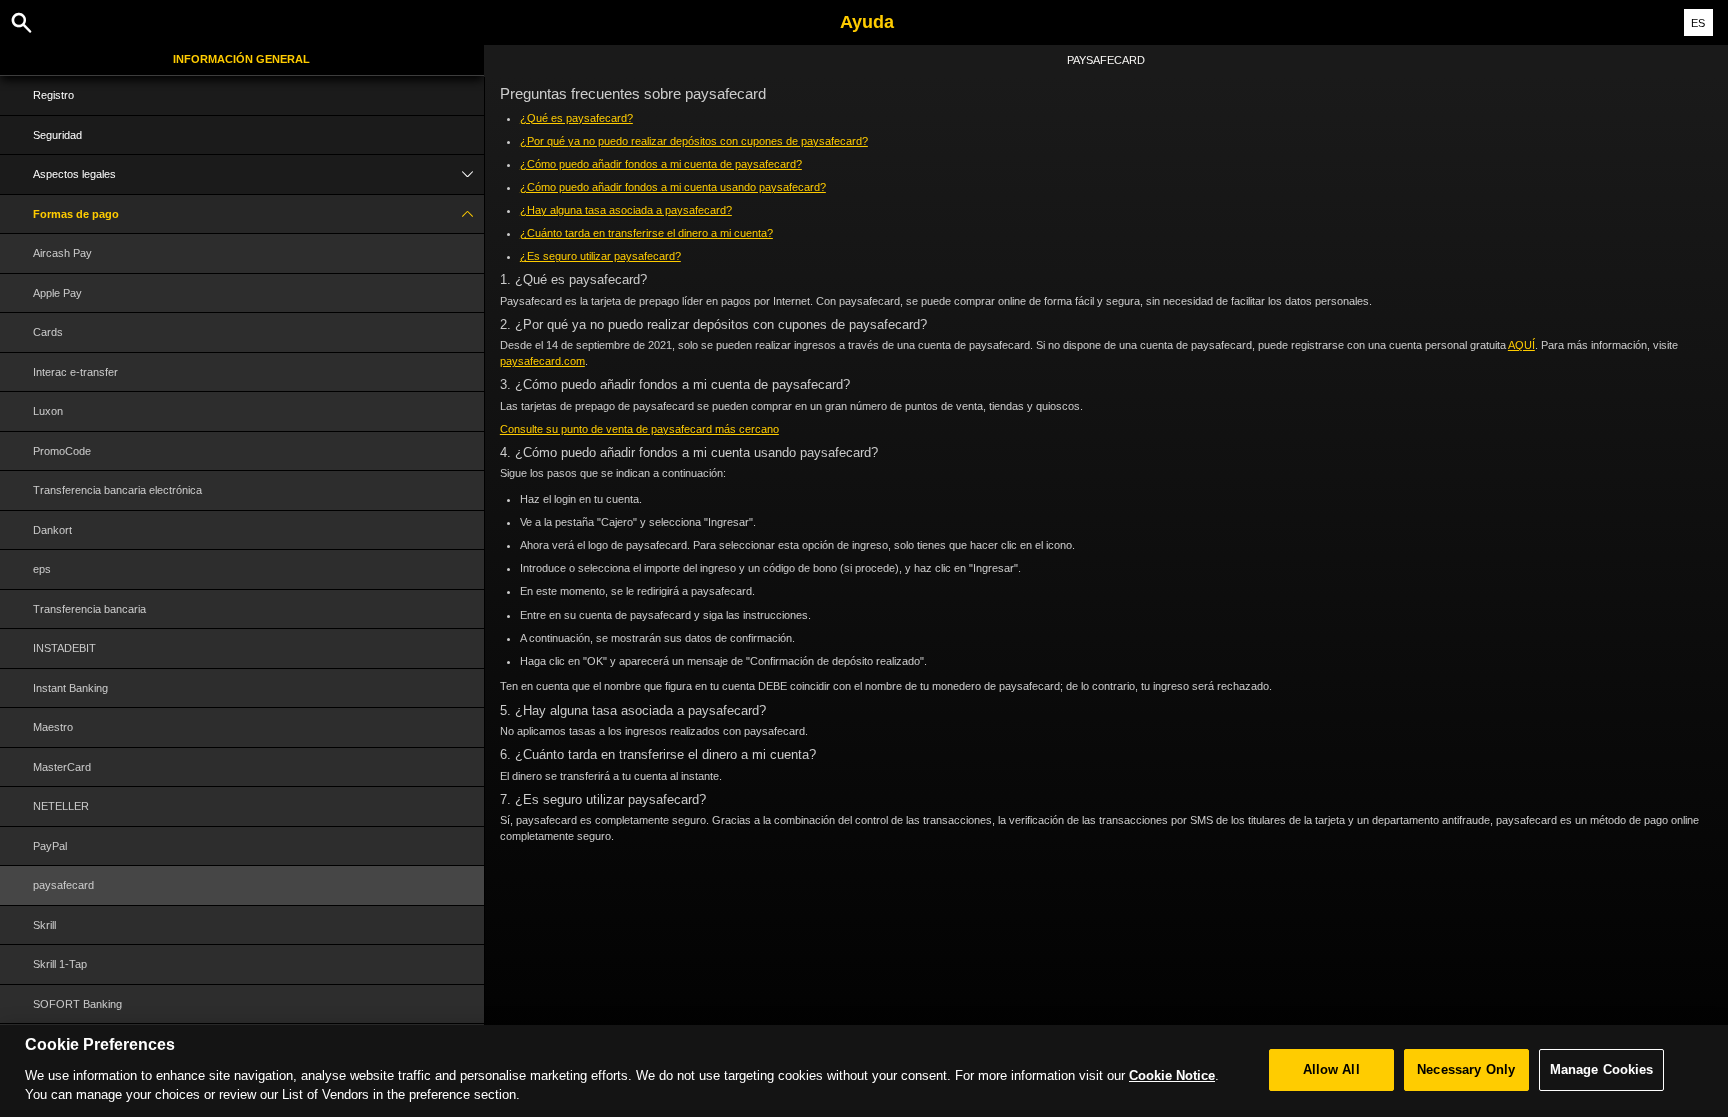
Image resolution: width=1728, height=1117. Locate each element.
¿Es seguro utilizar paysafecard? (600, 256)
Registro (53, 95)
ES (1698, 23)
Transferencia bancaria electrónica (117, 490)
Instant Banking (70, 688)
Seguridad (57, 135)
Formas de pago (76, 214)
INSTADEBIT (64, 648)
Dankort (52, 530)
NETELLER (61, 806)
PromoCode (62, 451)
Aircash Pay (62, 253)
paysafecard (63, 885)
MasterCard (62, 767)
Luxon (48, 411)
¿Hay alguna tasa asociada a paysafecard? (626, 210)
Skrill (44, 925)
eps (42, 569)
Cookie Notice (1172, 1074)
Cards (48, 332)
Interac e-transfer (75, 372)
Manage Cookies (1602, 1069)
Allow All (1331, 1069)
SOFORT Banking (77, 1004)
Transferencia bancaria (89, 609)
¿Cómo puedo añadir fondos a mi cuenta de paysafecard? (661, 164)
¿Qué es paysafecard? (576, 118)
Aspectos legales (74, 174)
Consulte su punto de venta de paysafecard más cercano (639, 429)
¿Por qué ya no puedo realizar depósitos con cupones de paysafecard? (694, 141)
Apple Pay (57, 293)
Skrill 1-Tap (60, 964)
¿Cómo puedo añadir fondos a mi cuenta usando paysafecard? (673, 187)
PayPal (50, 846)
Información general (241, 59)
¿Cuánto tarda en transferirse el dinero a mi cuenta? (646, 233)
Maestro (53, 727)
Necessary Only (1466, 1069)
